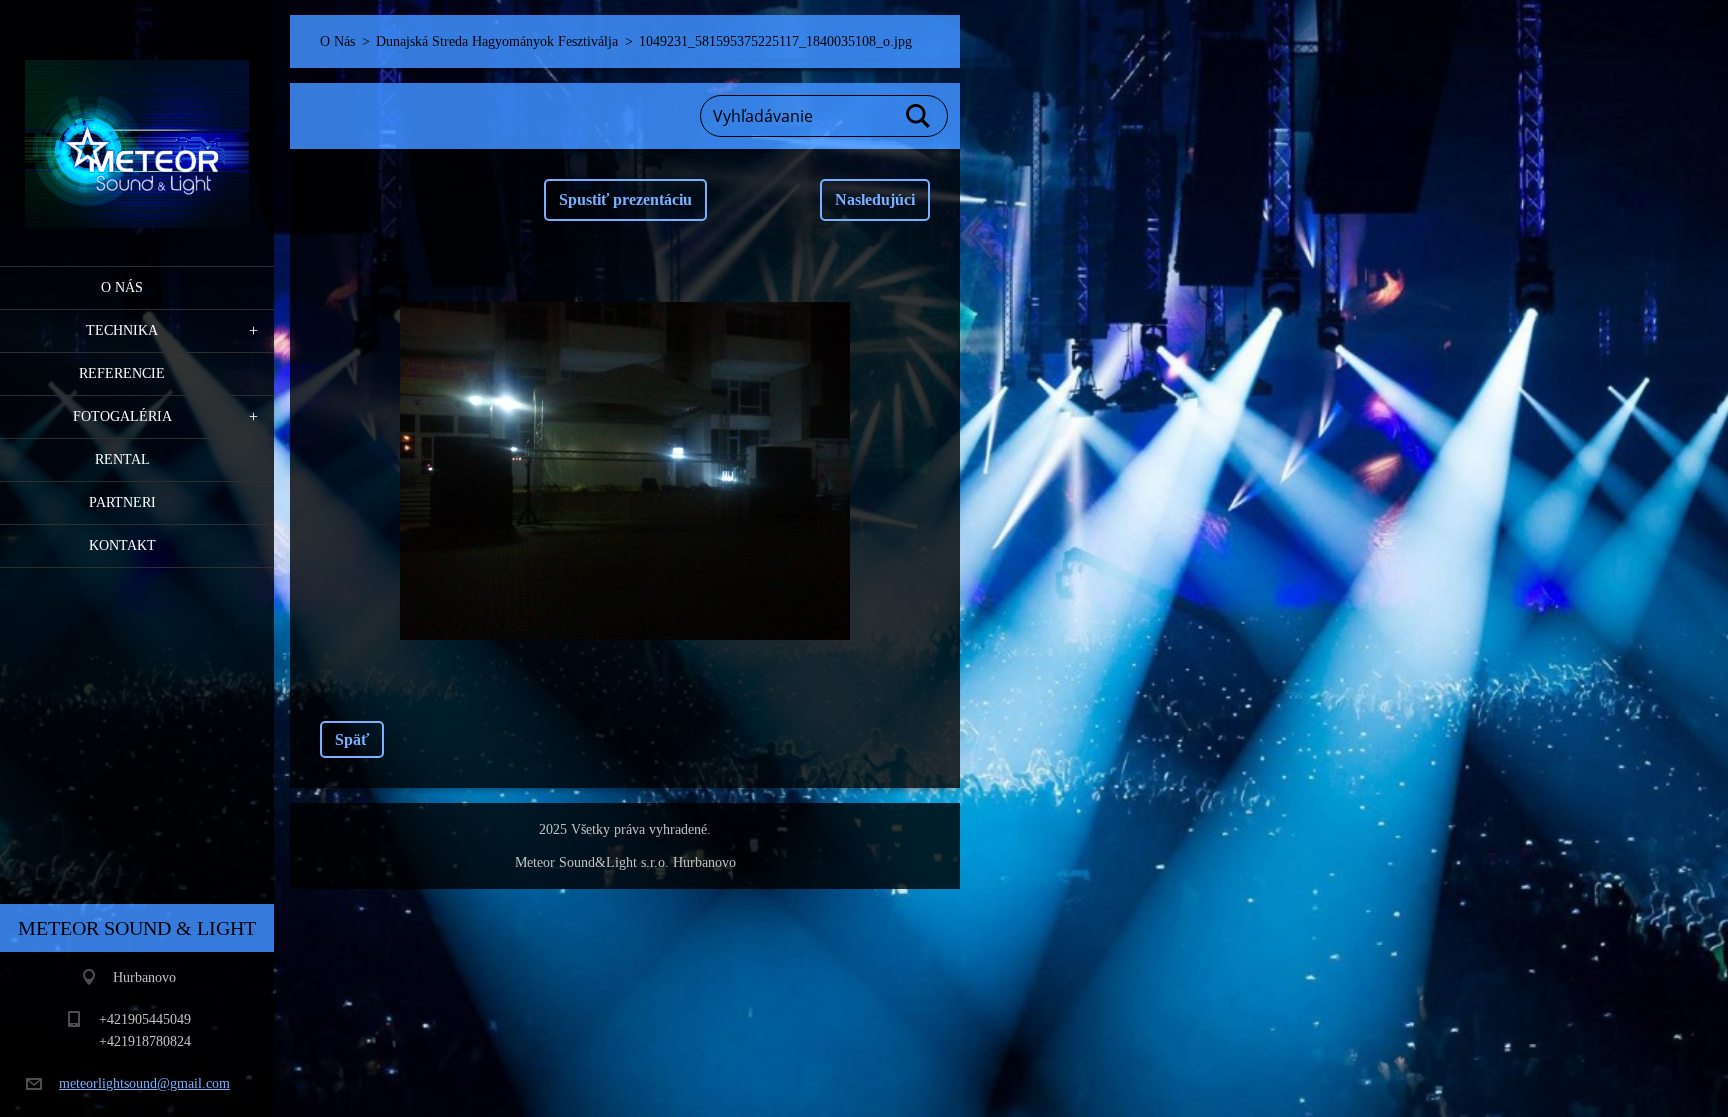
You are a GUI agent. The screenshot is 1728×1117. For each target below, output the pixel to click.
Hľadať (919, 116)
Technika (122, 330)
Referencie (122, 373)
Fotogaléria (122, 416)
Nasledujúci (875, 199)
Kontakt (122, 545)
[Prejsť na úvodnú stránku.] (137, 120)
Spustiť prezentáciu (625, 199)
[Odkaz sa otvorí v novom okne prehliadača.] (625, 471)
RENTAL (122, 459)
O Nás (122, 287)
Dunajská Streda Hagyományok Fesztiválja (497, 41)
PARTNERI (122, 502)
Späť (352, 739)
